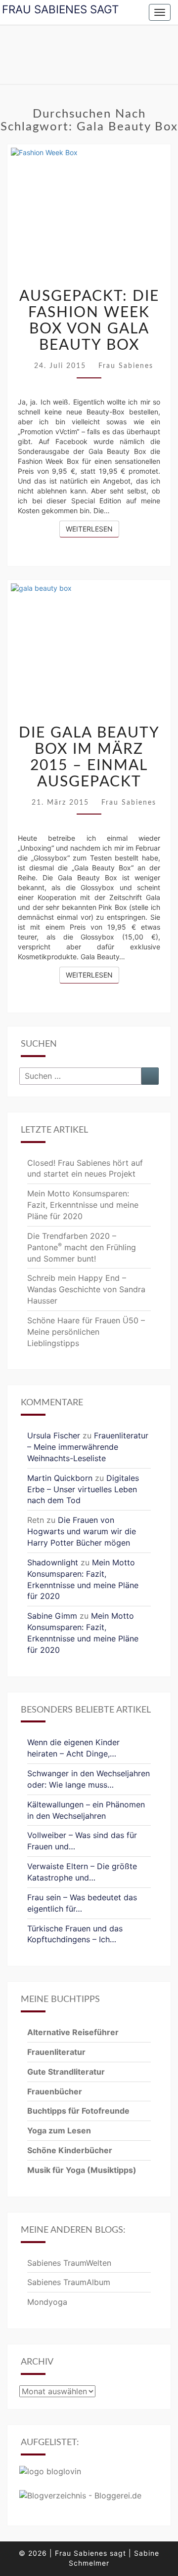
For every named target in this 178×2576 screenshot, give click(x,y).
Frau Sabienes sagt (60, 9)
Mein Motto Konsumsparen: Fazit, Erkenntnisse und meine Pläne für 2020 (83, 1205)
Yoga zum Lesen (59, 2130)
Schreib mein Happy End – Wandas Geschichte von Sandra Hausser (86, 1289)
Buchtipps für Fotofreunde (78, 2111)
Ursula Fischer (54, 1435)
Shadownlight (53, 1562)
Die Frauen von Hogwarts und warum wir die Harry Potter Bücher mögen (82, 1531)
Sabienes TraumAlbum (69, 2282)
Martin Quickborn (60, 1478)
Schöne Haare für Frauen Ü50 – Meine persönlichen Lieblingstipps (86, 1332)
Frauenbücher (55, 2091)
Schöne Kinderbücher (70, 2150)
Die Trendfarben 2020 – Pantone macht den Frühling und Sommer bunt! (82, 1247)
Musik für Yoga (57, 2170)
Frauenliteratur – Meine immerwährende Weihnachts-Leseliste (88, 1447)
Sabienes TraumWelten (69, 2263)
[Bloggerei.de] (80, 2498)
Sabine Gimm (52, 1616)
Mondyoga (47, 2302)
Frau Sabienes (126, 366)
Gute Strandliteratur (66, 2072)
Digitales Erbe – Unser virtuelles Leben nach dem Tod (83, 1489)
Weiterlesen (92, 529)
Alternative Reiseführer (73, 2032)
